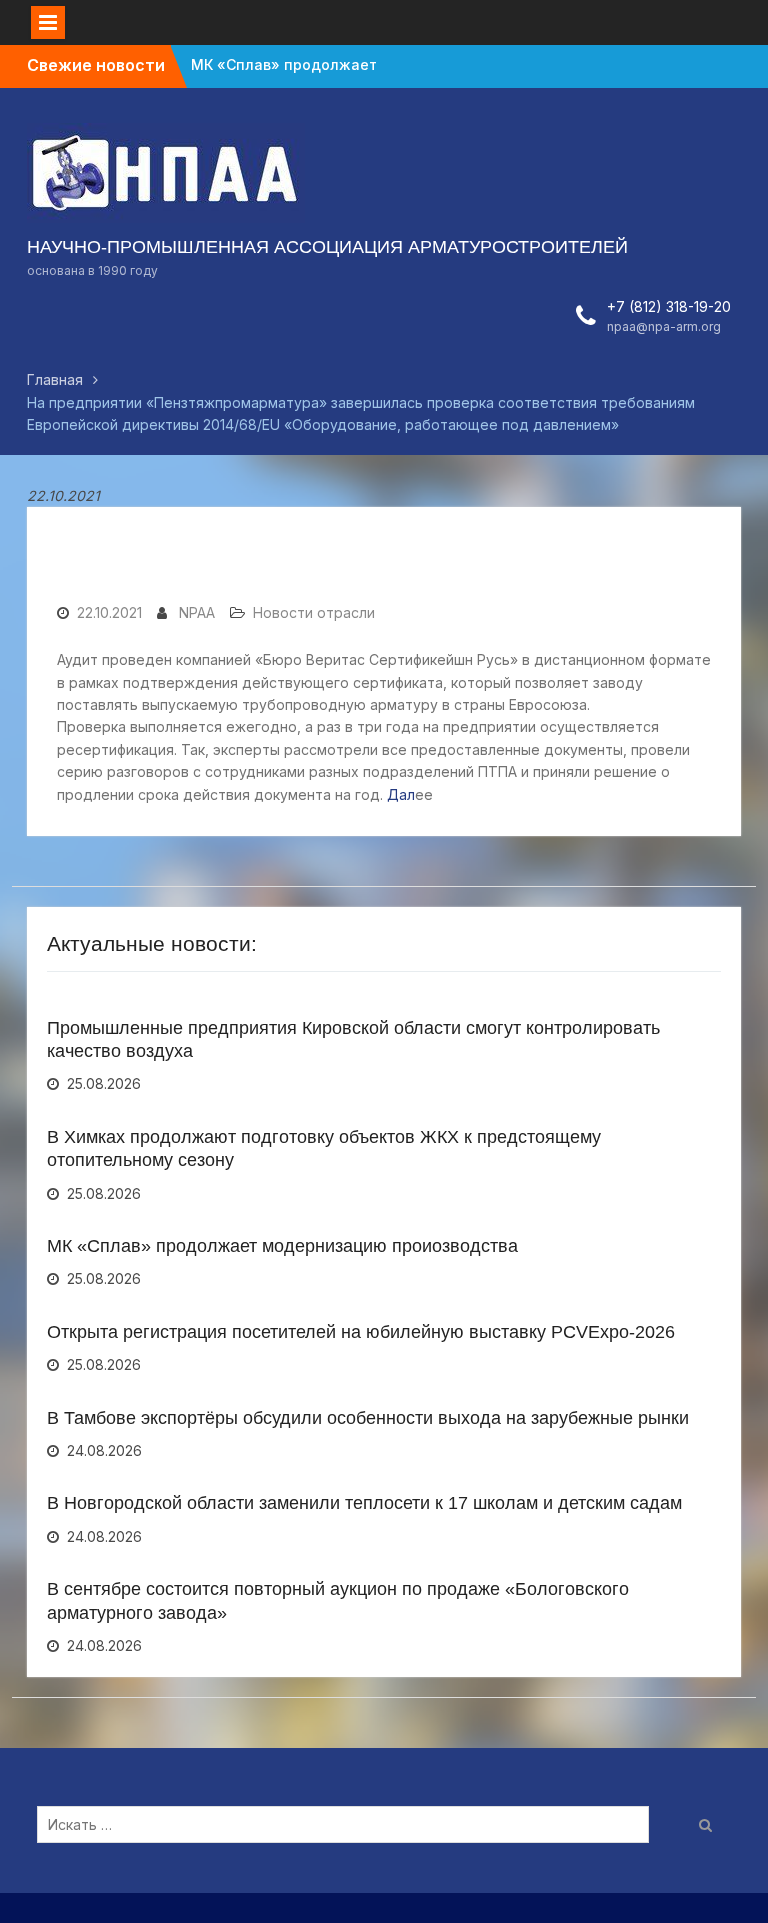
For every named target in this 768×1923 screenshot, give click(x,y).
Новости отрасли (314, 612)
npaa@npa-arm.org (664, 326)
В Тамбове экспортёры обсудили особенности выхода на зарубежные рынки (368, 1418)
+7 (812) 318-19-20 (669, 306)
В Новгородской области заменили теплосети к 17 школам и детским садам (364, 1503)
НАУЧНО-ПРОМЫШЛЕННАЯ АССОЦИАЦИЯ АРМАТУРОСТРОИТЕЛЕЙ (327, 247)
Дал (401, 794)
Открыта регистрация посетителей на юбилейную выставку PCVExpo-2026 (361, 1332)
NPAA (197, 612)
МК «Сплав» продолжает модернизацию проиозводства (282, 1246)
